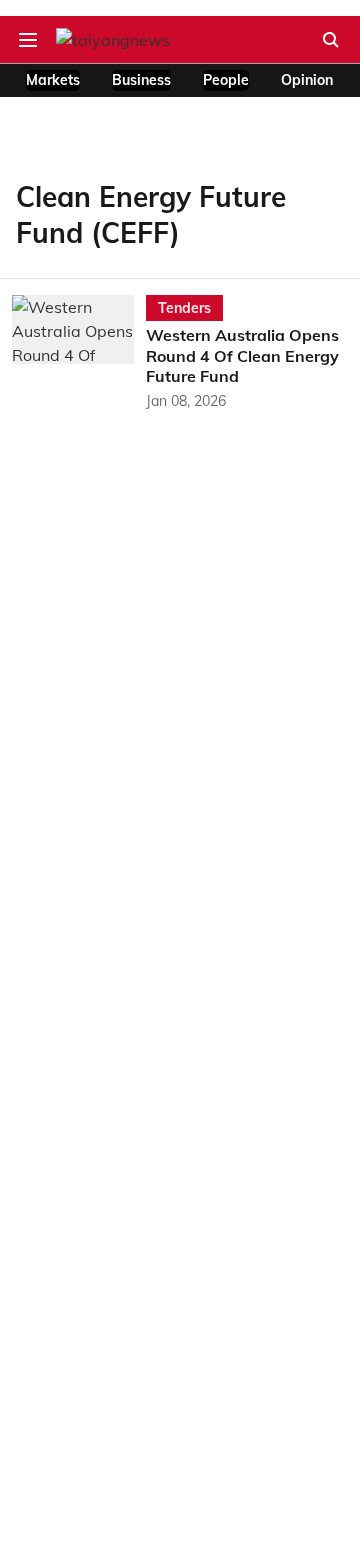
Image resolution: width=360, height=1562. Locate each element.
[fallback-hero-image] (79, 353)
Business (141, 80)
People (226, 80)
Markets (53, 80)
